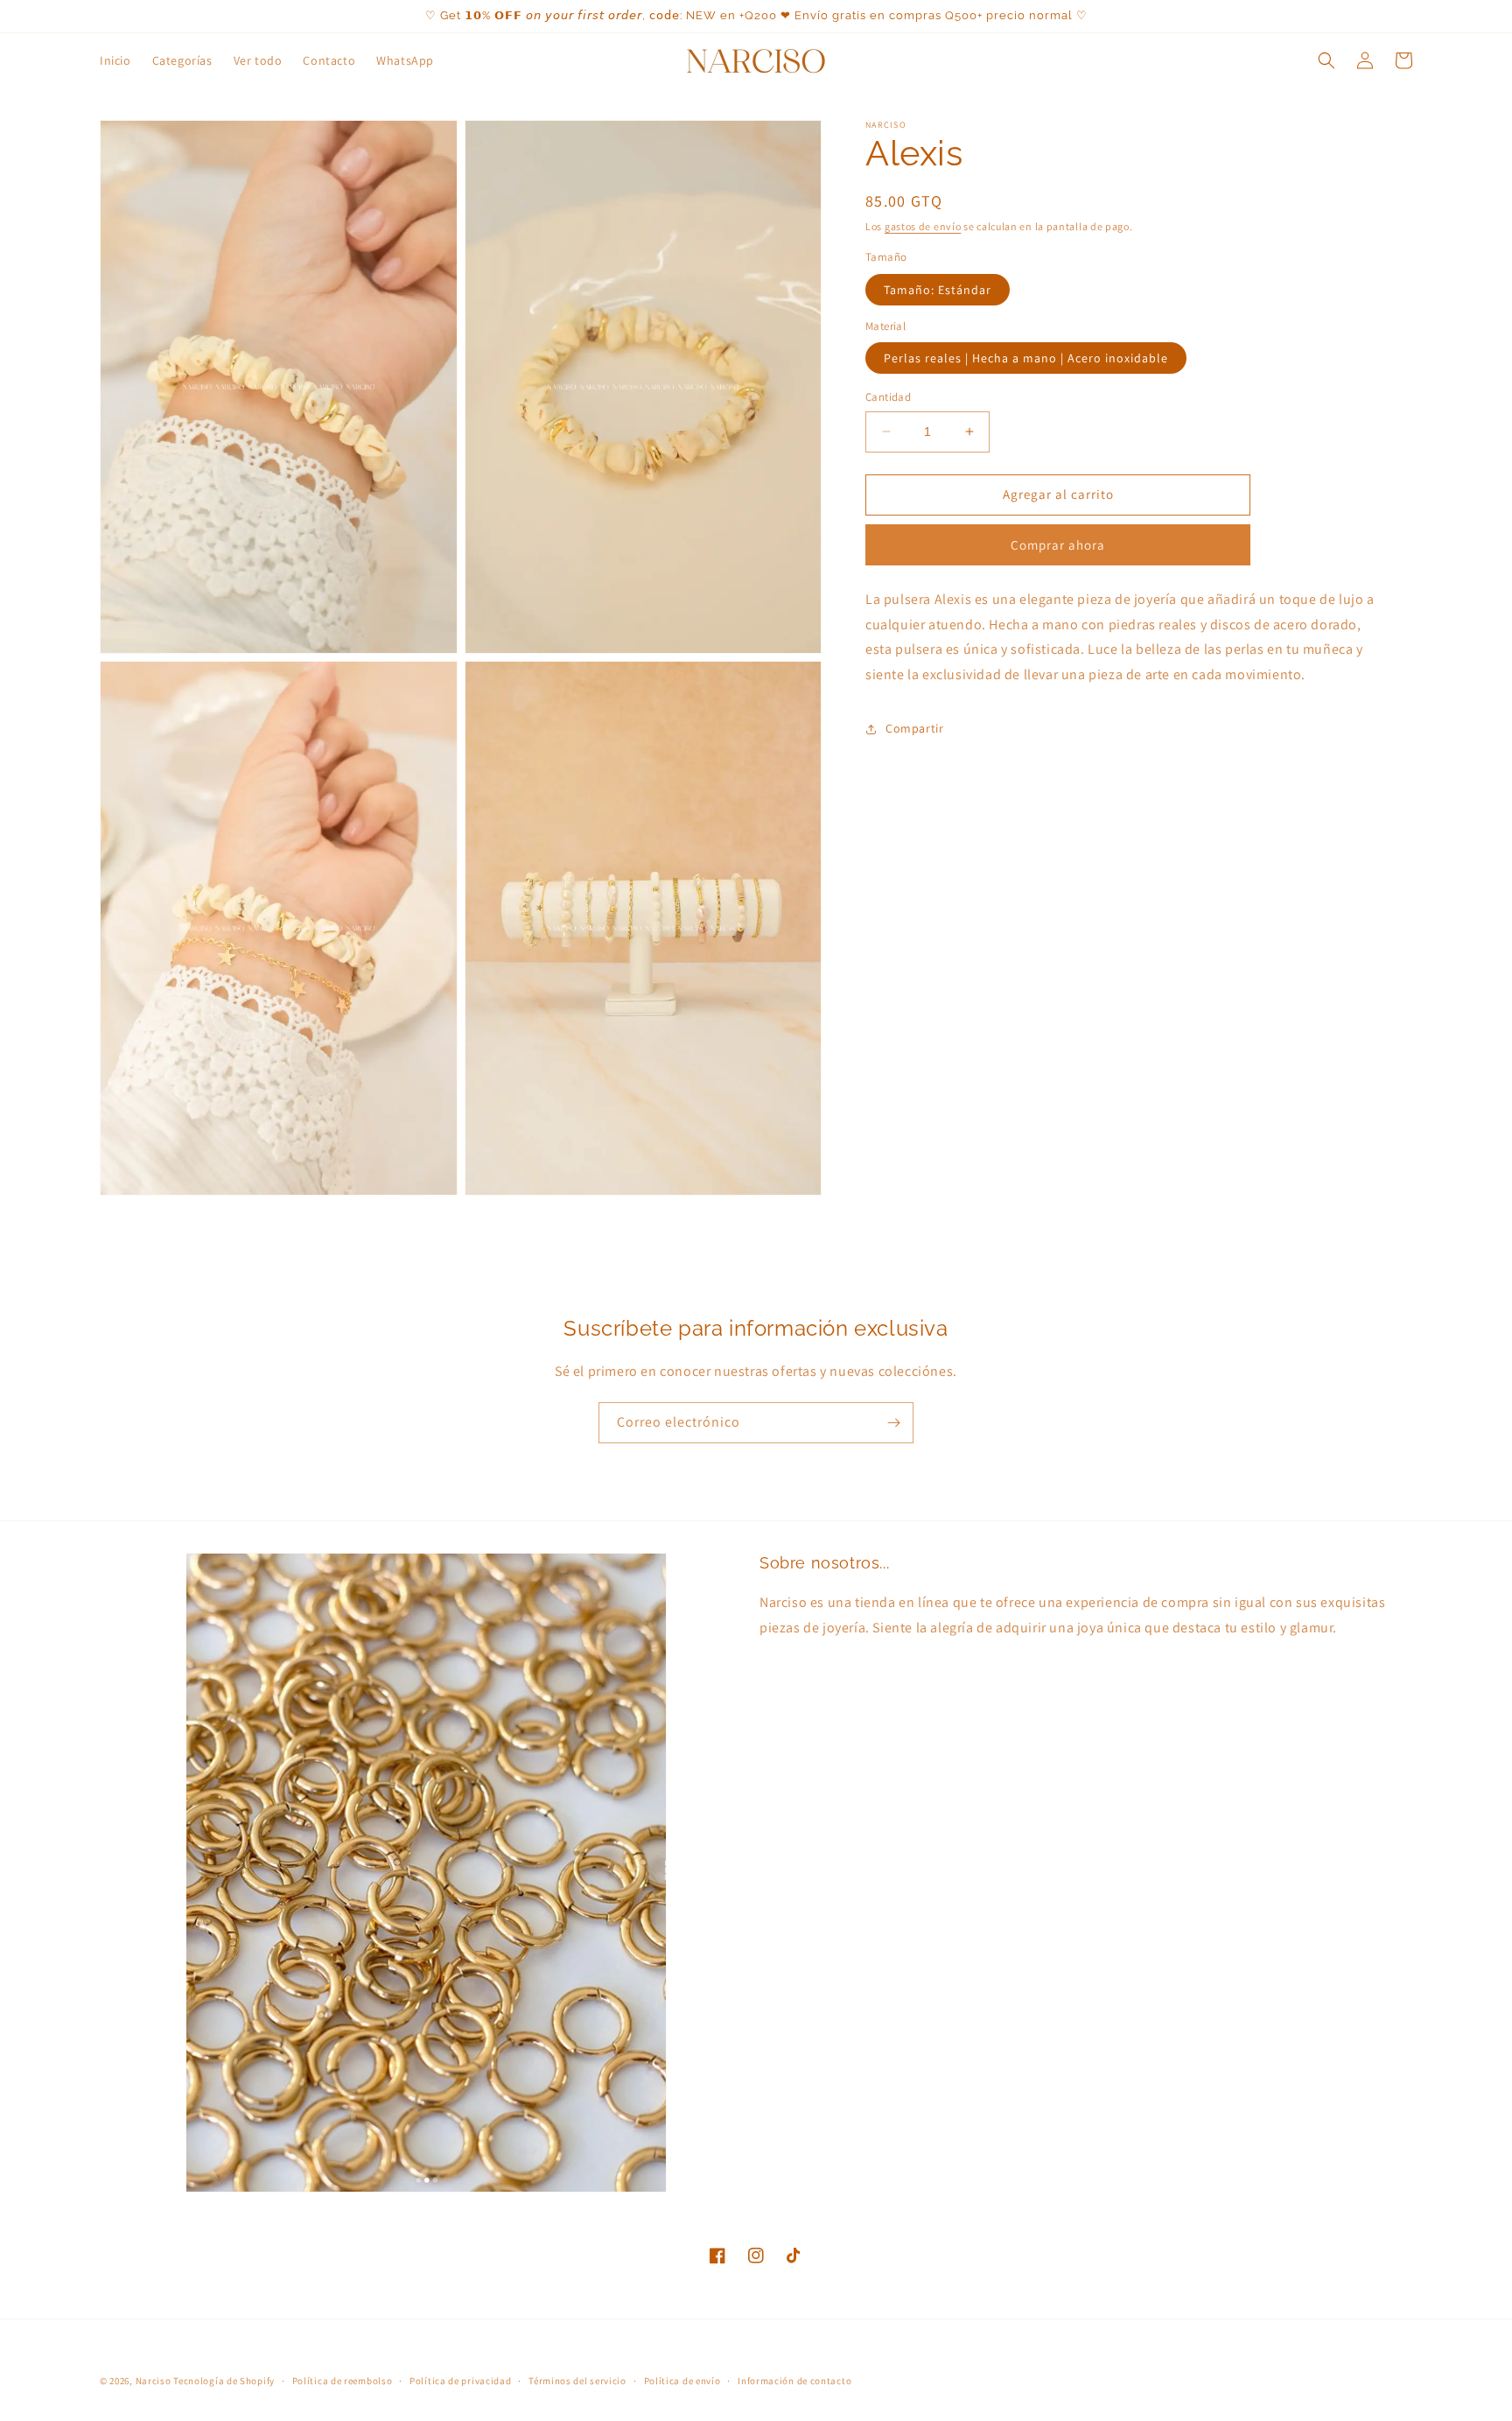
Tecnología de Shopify (224, 2381)
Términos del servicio (577, 2381)
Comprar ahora (1058, 545)
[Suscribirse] (893, 1423)
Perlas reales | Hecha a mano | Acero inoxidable (1026, 358)
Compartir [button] (914, 728)
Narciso (154, 2381)
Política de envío (682, 2381)
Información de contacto (794, 2381)
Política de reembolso (343, 2381)
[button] (1326, 60)
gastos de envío (923, 226)
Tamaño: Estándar (938, 290)
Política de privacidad (460, 2381)
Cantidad (888, 397)
